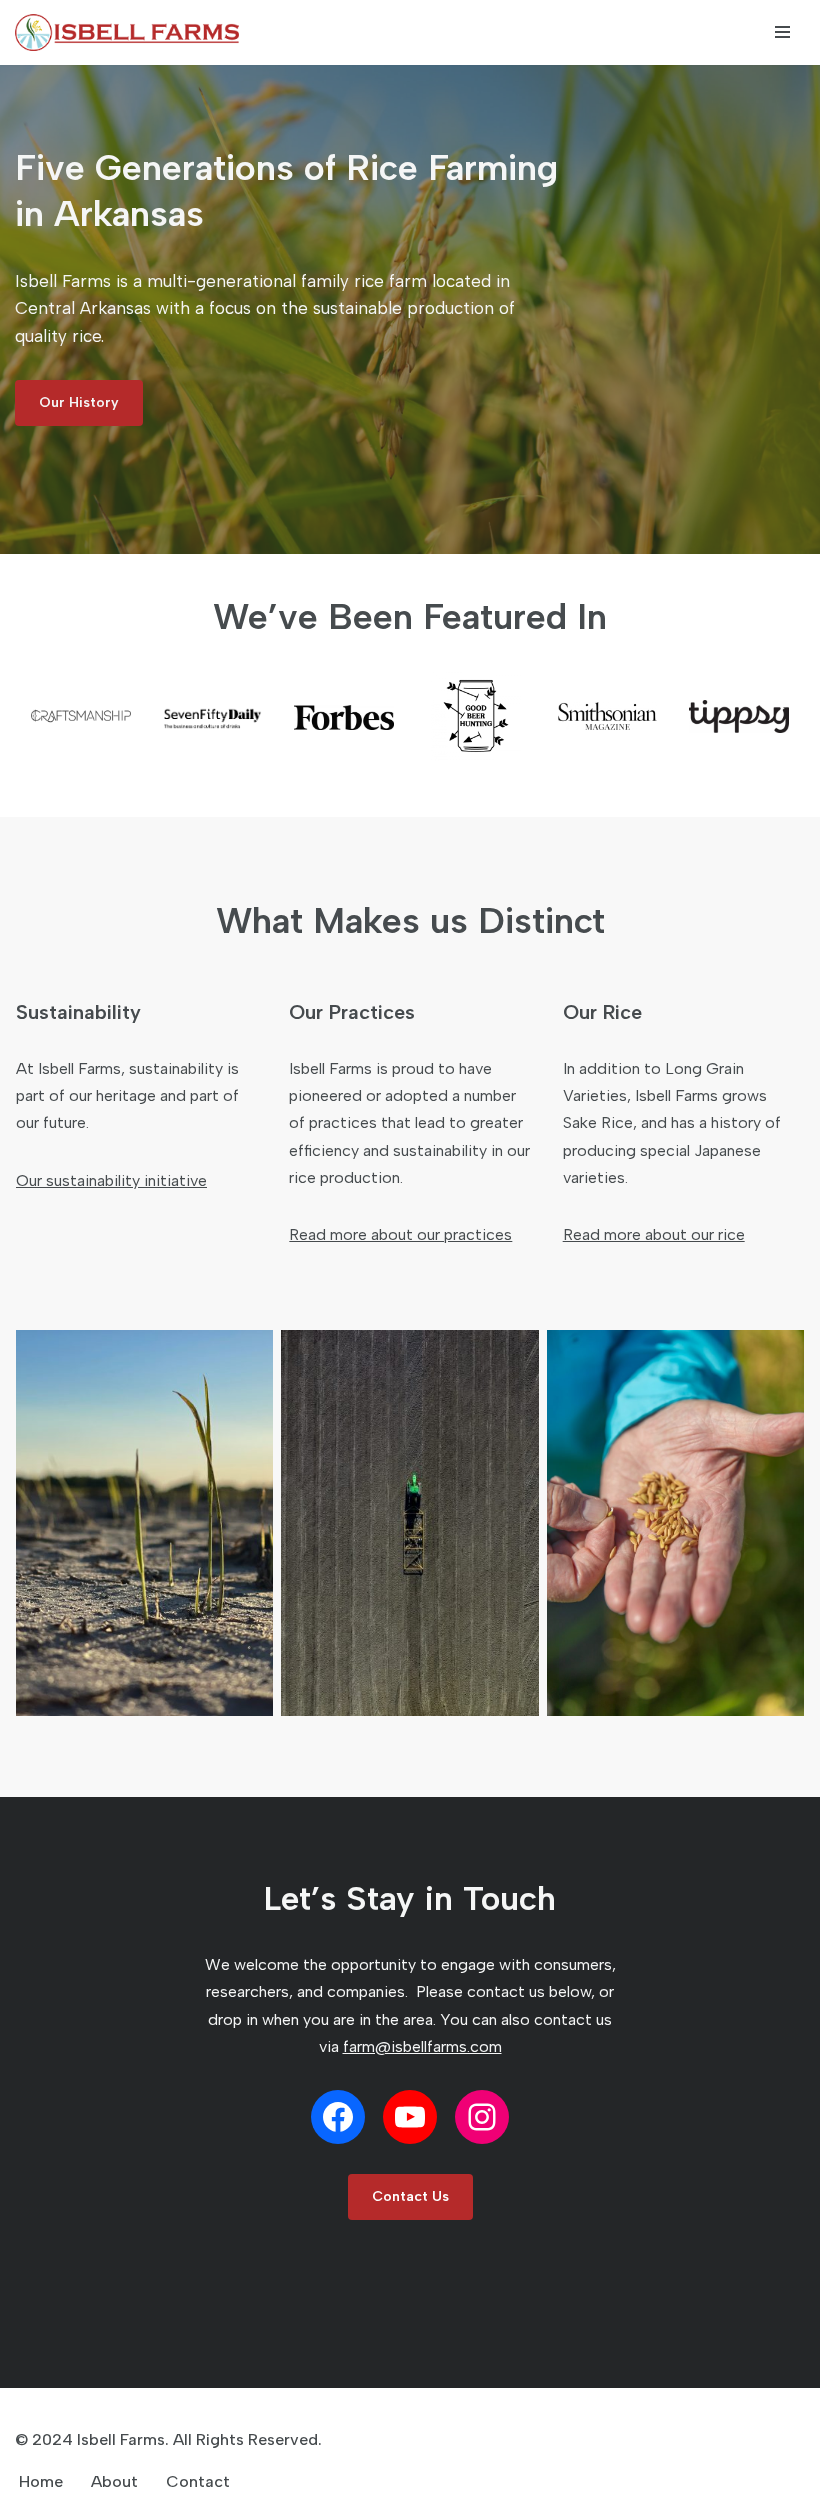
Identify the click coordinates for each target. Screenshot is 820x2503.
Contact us (410, 2196)
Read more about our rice (654, 1234)
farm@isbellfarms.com (422, 2046)
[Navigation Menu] (782, 32)
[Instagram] (482, 2117)
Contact (198, 2481)
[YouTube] (410, 2117)
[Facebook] (338, 2117)
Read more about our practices (400, 1234)
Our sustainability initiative (111, 1180)
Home (41, 2481)
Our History (79, 402)
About (114, 2481)
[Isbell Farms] (132, 32)
